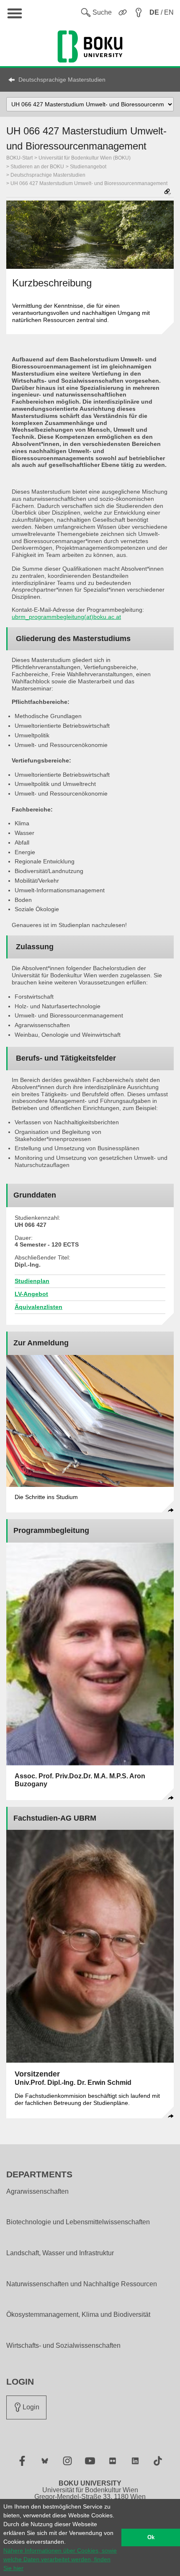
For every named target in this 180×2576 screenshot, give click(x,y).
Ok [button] (151, 2537)
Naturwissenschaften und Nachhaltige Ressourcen (82, 2284)
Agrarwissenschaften (37, 2192)
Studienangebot (88, 167)
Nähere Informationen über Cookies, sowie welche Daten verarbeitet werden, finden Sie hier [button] (60, 2559)
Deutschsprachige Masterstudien (62, 80)
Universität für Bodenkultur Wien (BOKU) (85, 158)
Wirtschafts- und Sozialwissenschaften (63, 2346)
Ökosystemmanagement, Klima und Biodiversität (78, 2315)
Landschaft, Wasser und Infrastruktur (60, 2253)
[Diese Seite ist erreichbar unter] (167, 192)
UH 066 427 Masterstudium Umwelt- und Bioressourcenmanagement (89, 183)
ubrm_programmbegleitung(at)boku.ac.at (66, 617)
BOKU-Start (19, 158)
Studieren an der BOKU (37, 167)
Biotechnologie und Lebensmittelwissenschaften (78, 2222)
